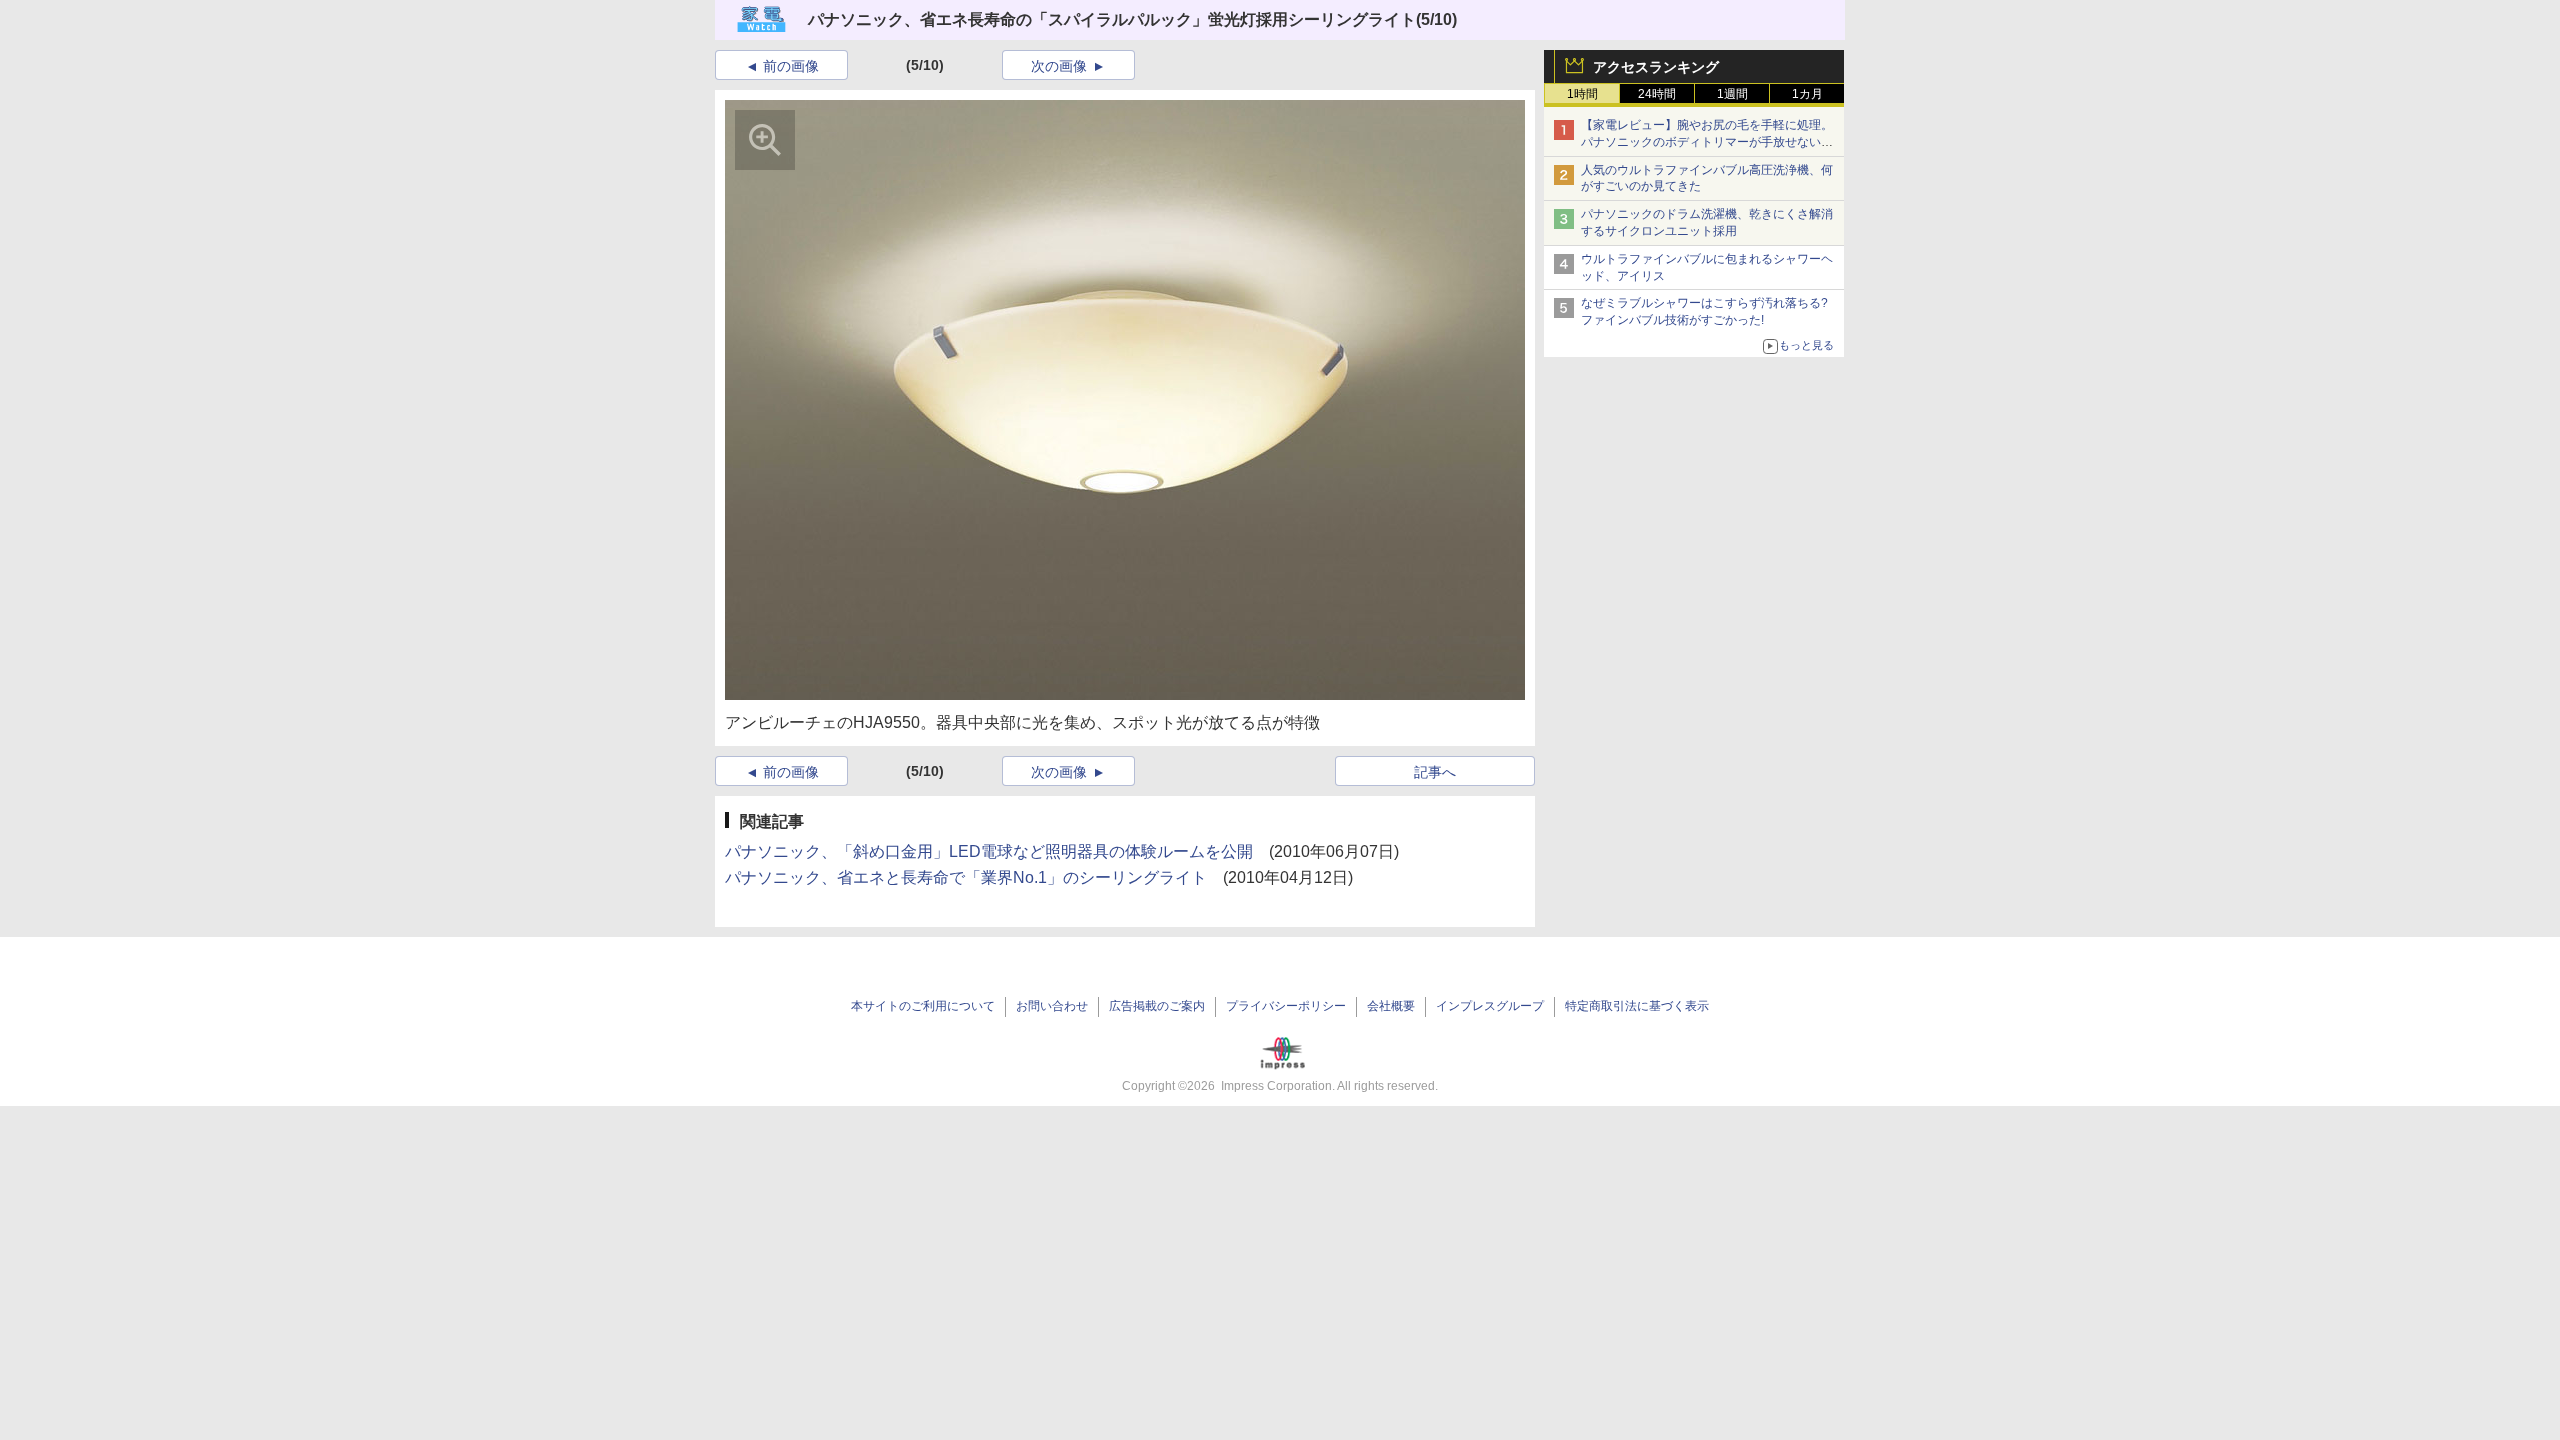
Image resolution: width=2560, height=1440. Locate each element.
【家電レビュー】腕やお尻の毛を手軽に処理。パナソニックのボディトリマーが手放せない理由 (1707, 142)
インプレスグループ (1490, 1006)
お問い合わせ (1052, 1006)
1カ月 (1807, 94)
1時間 (1582, 94)
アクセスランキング (1656, 67)
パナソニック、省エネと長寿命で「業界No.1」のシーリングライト (966, 877)
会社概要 (1391, 1006)
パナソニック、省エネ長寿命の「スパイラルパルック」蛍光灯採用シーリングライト (1112, 19)
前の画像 (791, 66)
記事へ (1435, 772)
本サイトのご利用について (923, 1006)
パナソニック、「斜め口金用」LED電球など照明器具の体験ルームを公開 (989, 851)
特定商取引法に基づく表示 (1637, 1006)
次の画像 (1059, 66)
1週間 (1732, 94)
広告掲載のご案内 (1157, 1006)
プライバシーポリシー (1286, 1006)
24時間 (1657, 94)
